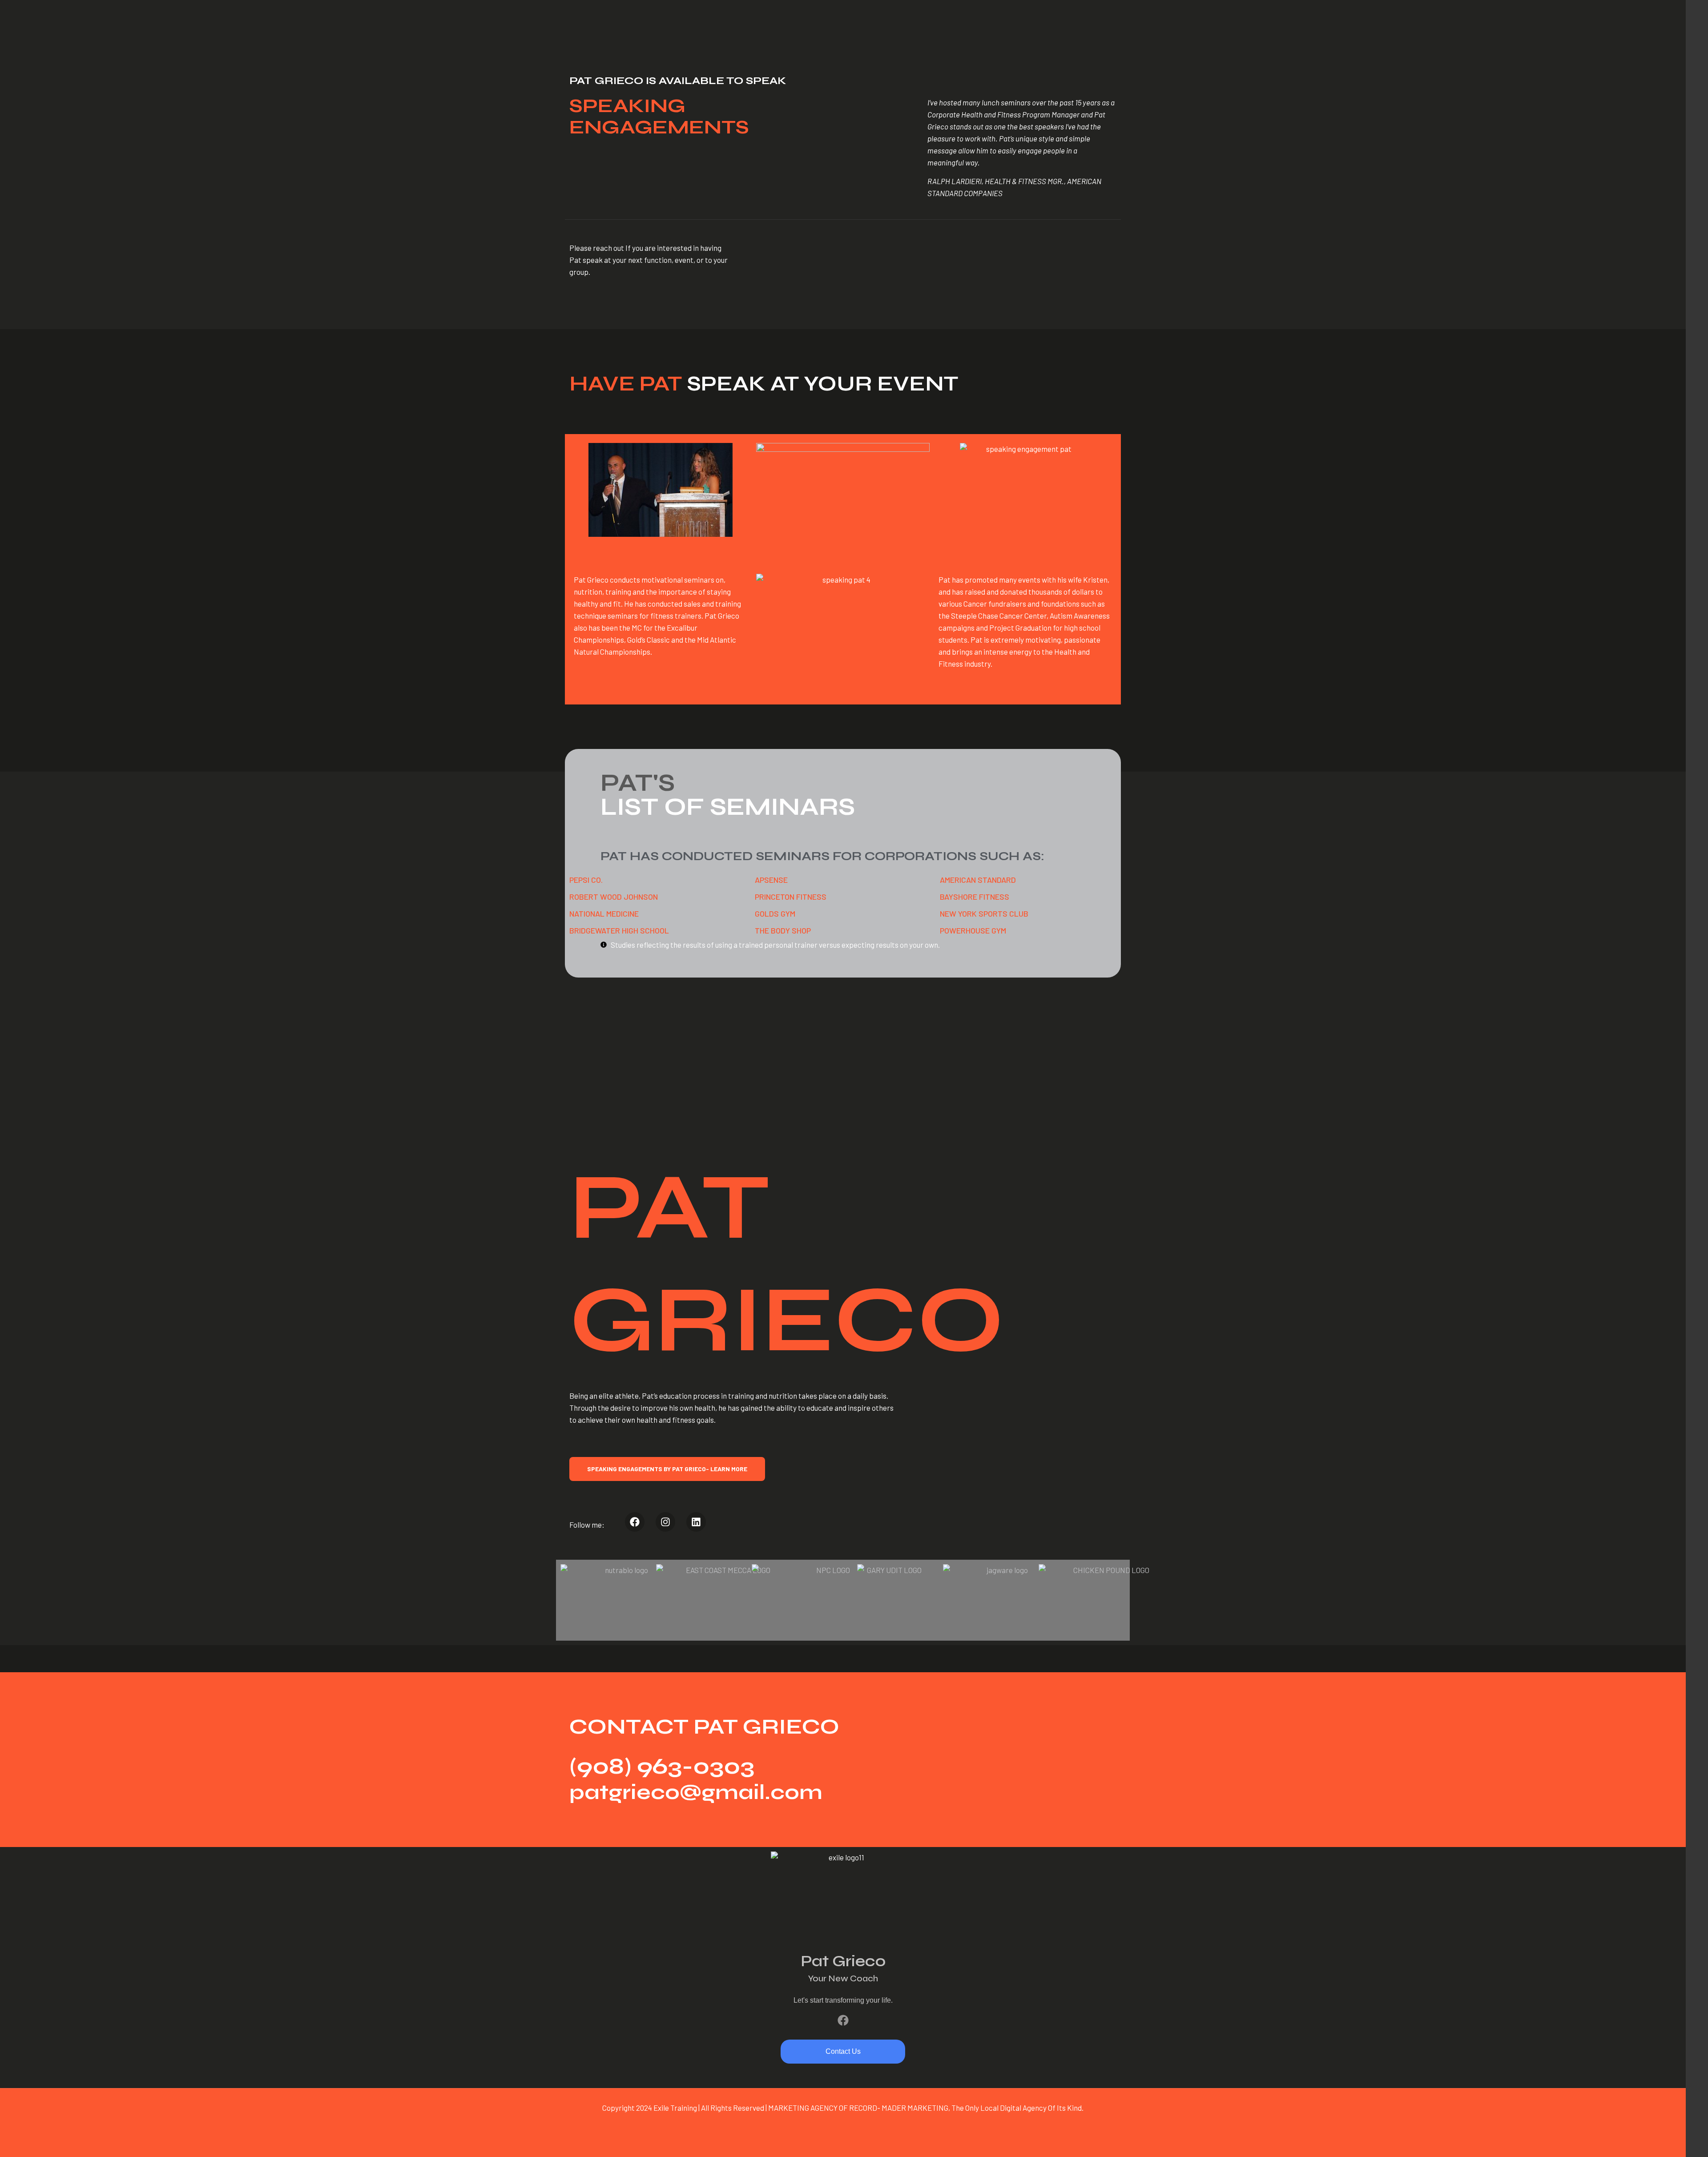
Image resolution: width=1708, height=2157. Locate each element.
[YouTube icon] (1697, 2116)
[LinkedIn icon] (1697, 2130)
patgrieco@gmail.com (696, 1792)
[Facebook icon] (1697, 2087)
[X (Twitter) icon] (1697, 2101)
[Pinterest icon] (1697, 2144)
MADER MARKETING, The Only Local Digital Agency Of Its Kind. (983, 2108)
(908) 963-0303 (662, 1767)
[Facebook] (843, 2020)
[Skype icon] (1697, 2073)
